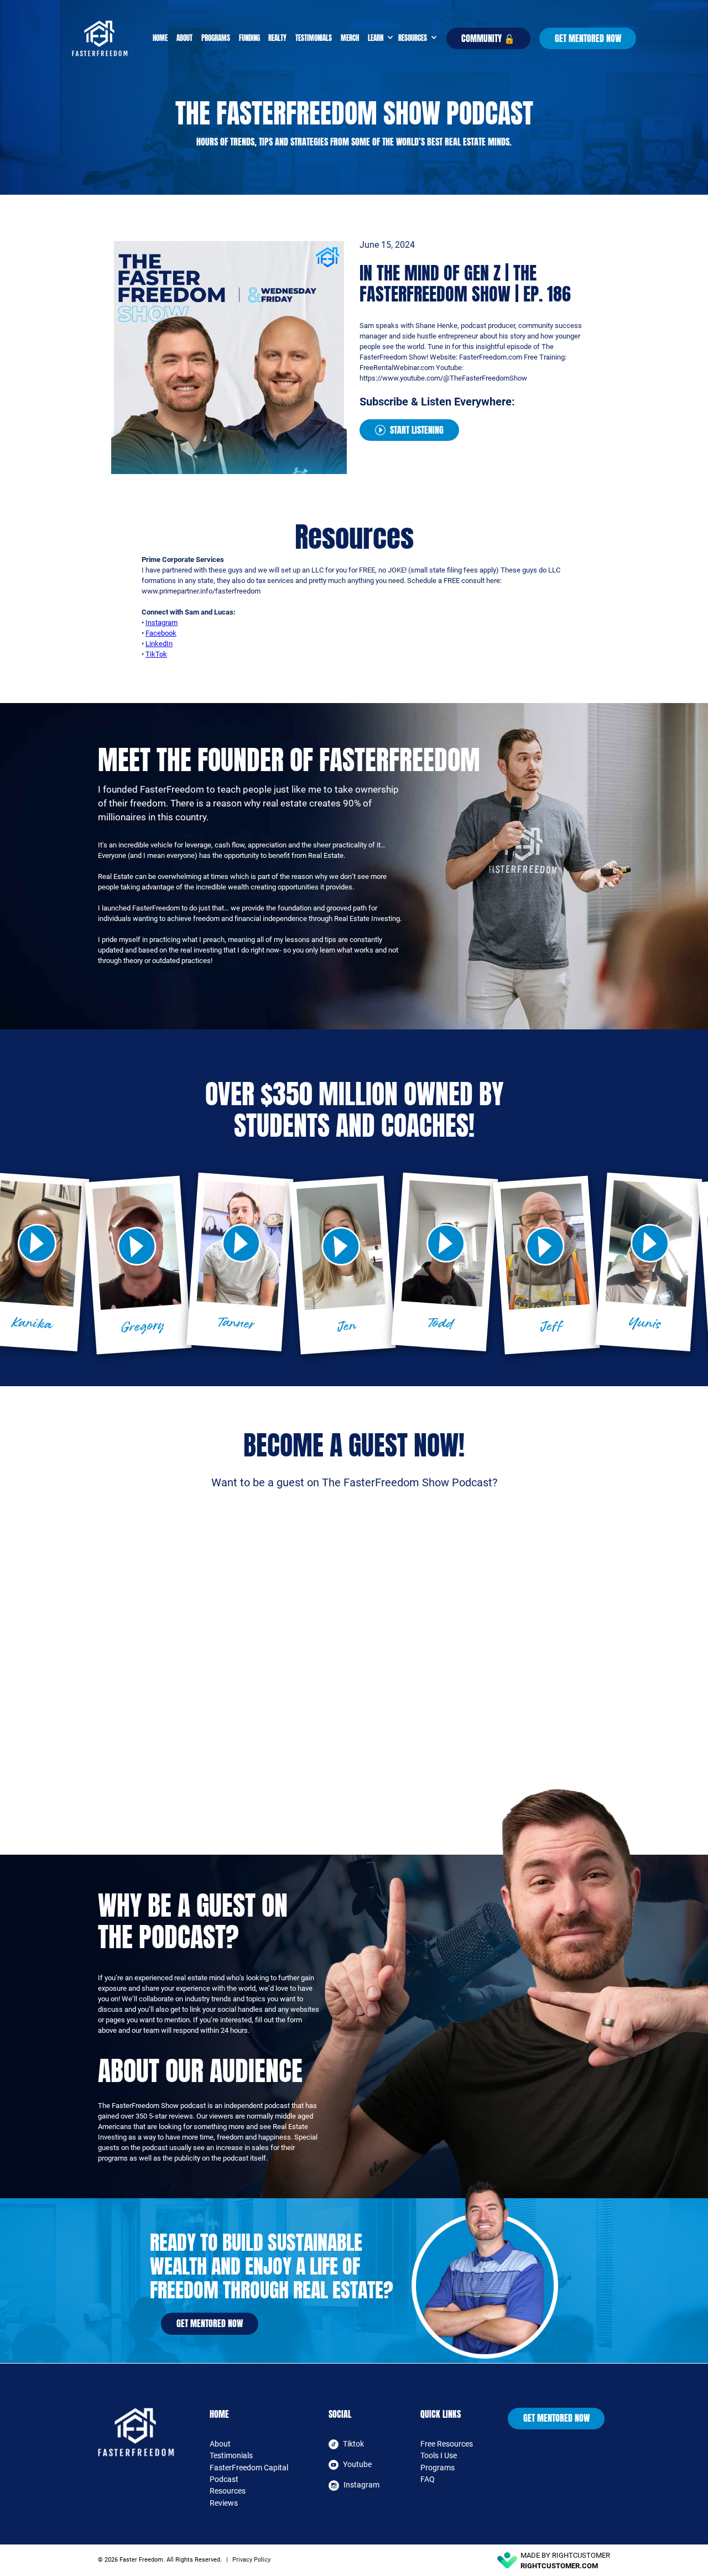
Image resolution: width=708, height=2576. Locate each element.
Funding (249, 38)
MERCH (350, 38)
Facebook (161, 633)
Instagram (162, 623)
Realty (277, 38)
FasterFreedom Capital (249, 2468)
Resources (228, 2491)
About (184, 38)
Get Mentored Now (588, 38)
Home (160, 38)
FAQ (428, 2479)
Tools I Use (439, 2455)
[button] (379, 38)
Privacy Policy (251, 2560)
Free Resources (447, 2444)
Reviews (224, 2503)
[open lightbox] (137, 1247)
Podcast (224, 2479)
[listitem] (138, 1265)
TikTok (156, 654)
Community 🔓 (488, 38)
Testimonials (314, 38)
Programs (216, 38)
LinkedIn (159, 644)
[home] (110, 38)
